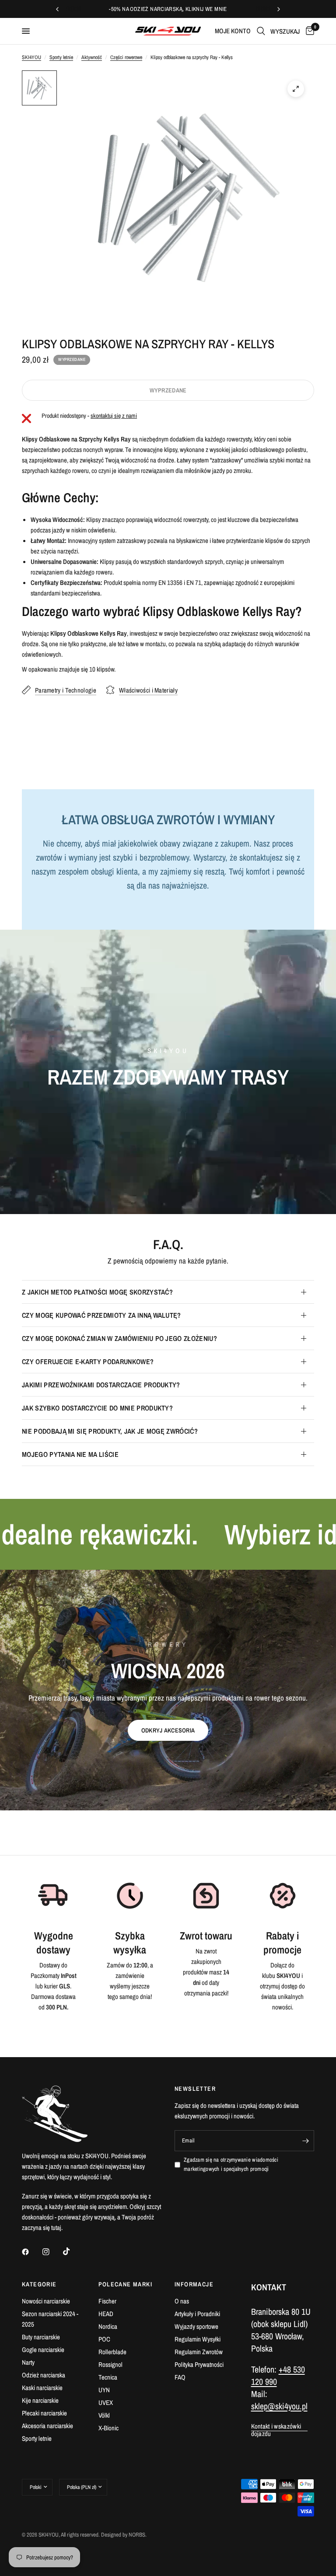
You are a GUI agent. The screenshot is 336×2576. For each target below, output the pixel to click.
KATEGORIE (39, 2284)
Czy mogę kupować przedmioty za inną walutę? (101, 1315)
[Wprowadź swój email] (305, 2141)
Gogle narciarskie (43, 2350)
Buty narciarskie (41, 2337)
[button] (168, 1730)
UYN (104, 2390)
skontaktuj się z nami (114, 416)
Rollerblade (112, 2352)
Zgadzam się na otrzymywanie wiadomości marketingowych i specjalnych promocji (231, 2164)
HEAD (106, 2314)
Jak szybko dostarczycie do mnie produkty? (97, 1408)
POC (104, 2339)
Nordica (108, 2326)
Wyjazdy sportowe (196, 2326)
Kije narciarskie (40, 2400)
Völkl (104, 2415)
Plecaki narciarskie (44, 2413)
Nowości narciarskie (46, 2301)
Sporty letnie (61, 57)
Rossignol (110, 2364)
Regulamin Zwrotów (199, 2352)
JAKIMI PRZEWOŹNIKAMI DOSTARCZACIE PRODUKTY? (101, 1385)
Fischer (107, 2301)
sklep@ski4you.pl (279, 2406)
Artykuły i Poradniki (197, 2314)
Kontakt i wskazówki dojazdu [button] (276, 2426)
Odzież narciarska (44, 2375)
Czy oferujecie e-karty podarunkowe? (88, 1361)
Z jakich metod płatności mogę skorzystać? (97, 1292)
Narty (28, 2362)
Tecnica (108, 2377)
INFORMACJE (194, 2284)
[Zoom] (296, 89)
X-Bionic (108, 2428)
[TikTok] (73, 2251)
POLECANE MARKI (126, 2284)
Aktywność (92, 57)
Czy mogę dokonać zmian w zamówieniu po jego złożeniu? (119, 1338)
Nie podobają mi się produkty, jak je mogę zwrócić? (110, 1431)
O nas (182, 2301)
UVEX (106, 2403)
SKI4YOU (31, 57)
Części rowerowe (126, 57)
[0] (308, 31)
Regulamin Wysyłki (198, 2339)
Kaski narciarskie (42, 2388)
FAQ (180, 2377)
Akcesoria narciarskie (47, 2426)
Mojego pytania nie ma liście (70, 1454)
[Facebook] (31, 2252)
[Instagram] (52, 2252)
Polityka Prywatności (199, 2364)
